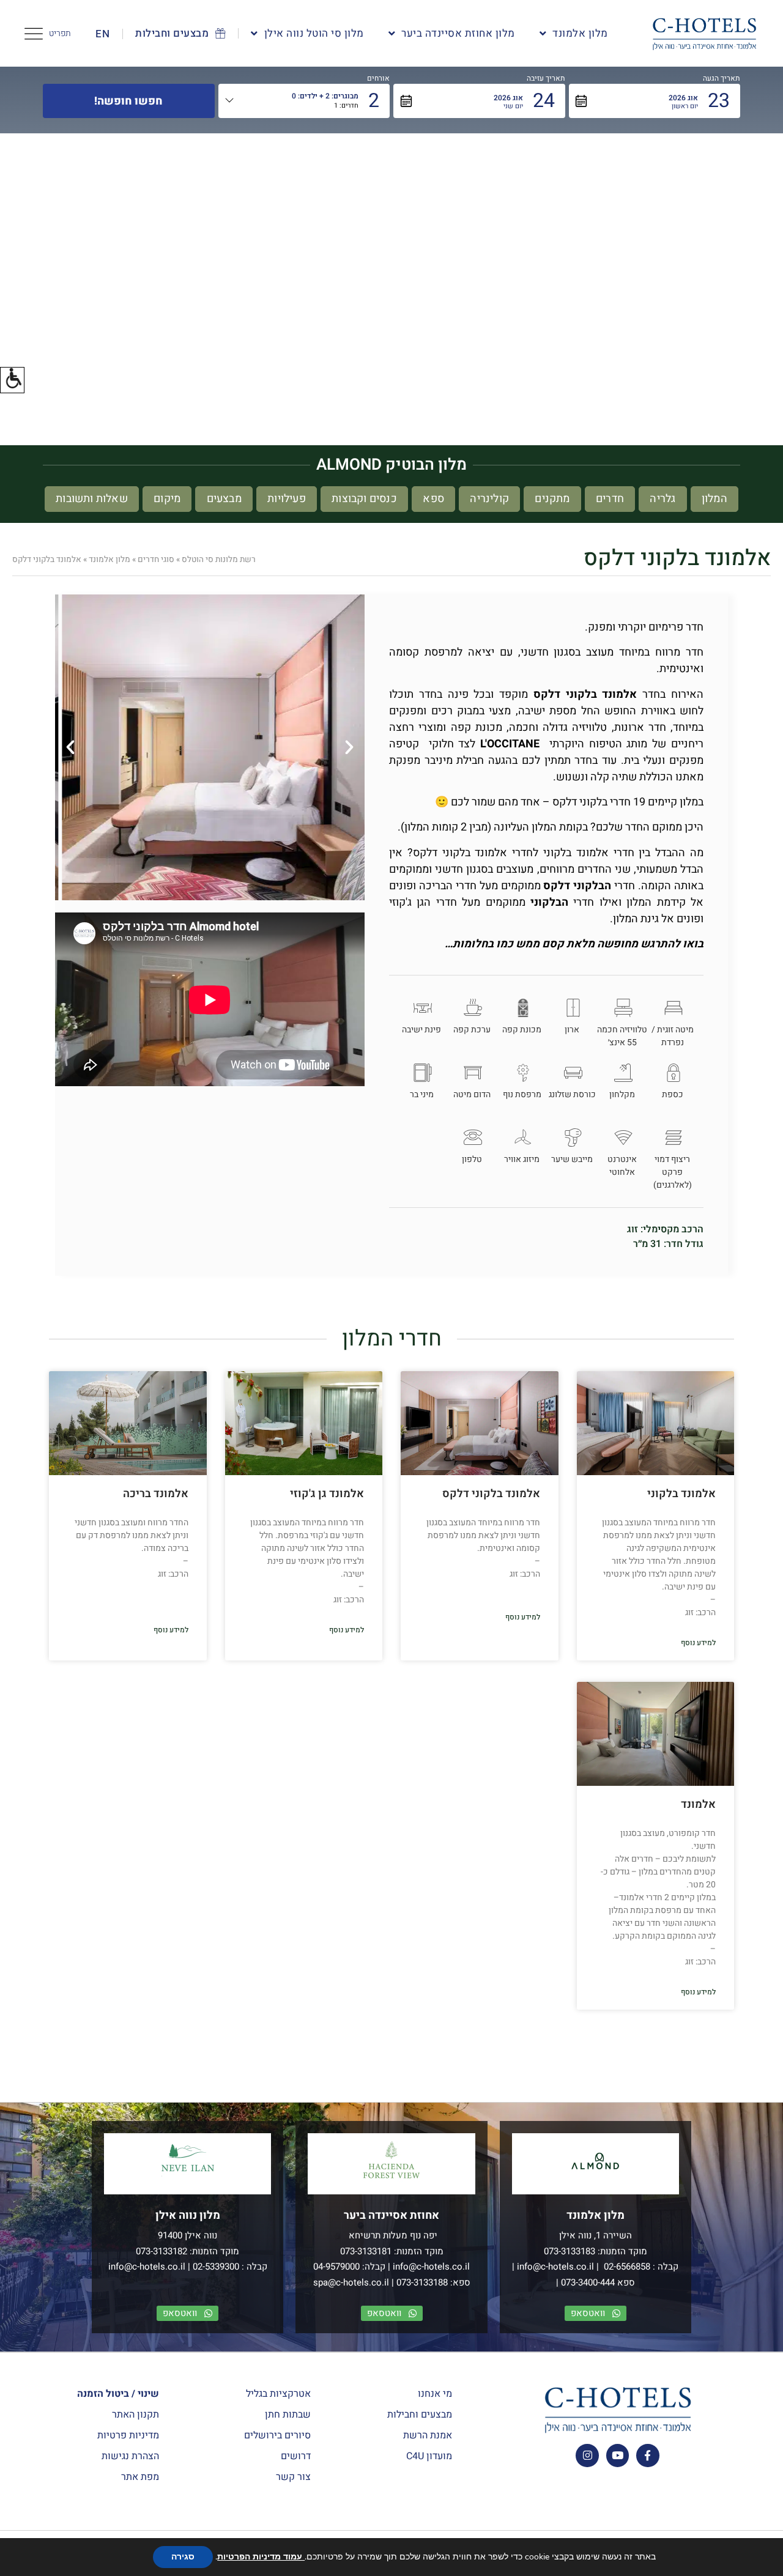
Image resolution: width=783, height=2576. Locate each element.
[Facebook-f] (648, 2455)
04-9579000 (336, 2267)
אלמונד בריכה (156, 1494)
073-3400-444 (588, 2282)
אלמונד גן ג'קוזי (327, 1494)
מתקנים (552, 499)
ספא (433, 499)
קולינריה (489, 499)
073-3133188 (422, 2282)
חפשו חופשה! (128, 101)
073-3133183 (570, 2251)
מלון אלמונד (580, 33)
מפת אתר (140, 2477)
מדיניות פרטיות (128, 2435)
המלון (714, 499)
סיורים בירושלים (277, 2435)
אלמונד (698, 1804)
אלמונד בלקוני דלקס (491, 1494)
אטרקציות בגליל (278, 2394)
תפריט (60, 33)
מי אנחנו (435, 2394)
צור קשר (293, 2477)
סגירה (183, 2557)
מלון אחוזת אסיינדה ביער (458, 33)
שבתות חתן (288, 2415)
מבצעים (224, 499)
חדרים (610, 499)
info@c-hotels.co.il (555, 2267)
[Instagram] (587, 2455)
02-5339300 (216, 2267)
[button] (12, 380)
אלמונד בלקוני (681, 1494)
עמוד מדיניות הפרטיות (261, 2557)
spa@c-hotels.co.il (351, 2282)
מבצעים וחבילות (420, 2415)
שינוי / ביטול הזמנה (118, 2394)
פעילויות (287, 499)
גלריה (662, 499)
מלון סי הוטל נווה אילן (314, 33)
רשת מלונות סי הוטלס (219, 560)
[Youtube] (618, 2455)
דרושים (296, 2456)
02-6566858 (626, 2267)
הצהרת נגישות (130, 2456)
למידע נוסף (698, 1643)
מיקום (167, 499)
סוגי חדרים (156, 560)
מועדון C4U (429, 2456)
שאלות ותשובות (92, 499)
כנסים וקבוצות (364, 499)
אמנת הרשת (428, 2435)
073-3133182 (161, 2251)
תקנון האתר (135, 2415)
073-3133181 (366, 2251)
